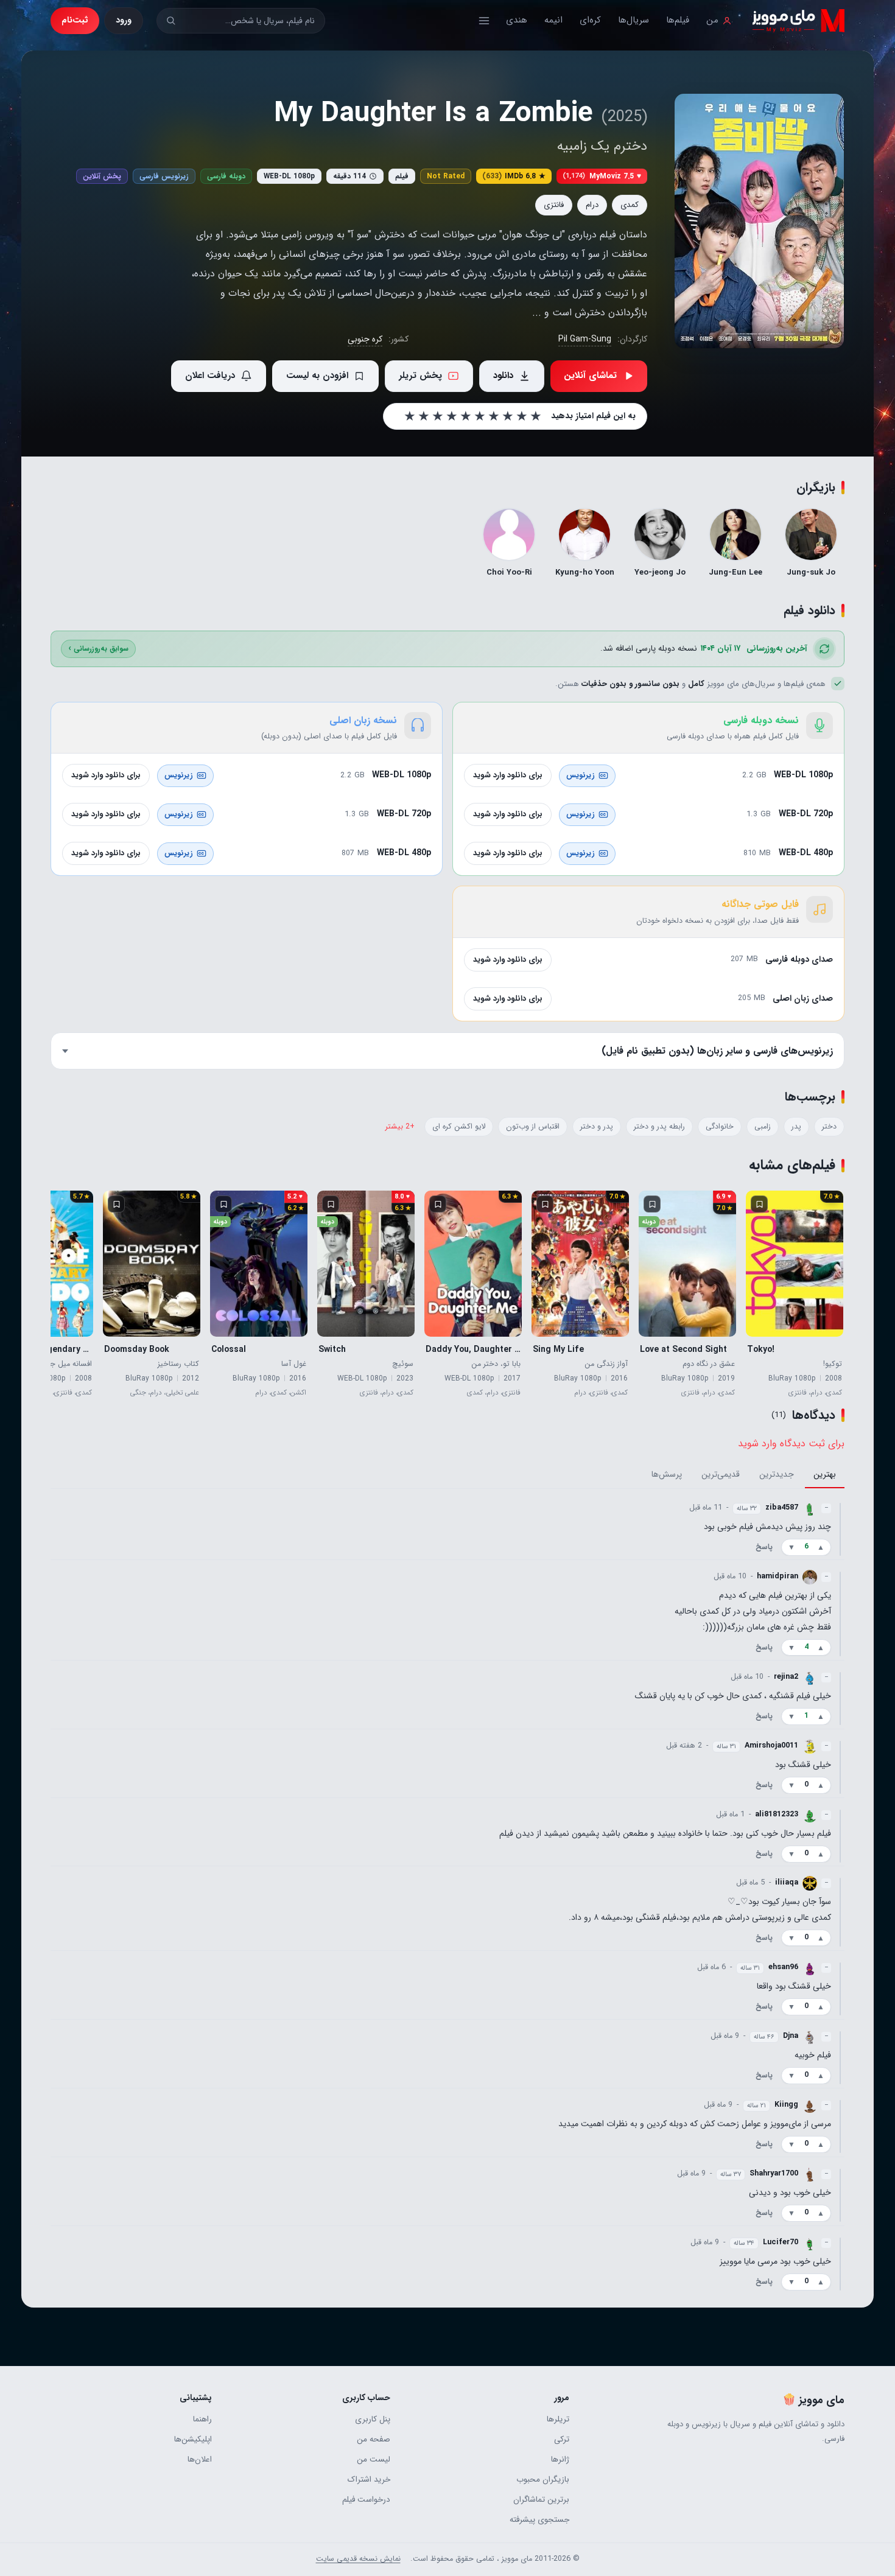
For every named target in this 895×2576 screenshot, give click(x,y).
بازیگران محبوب (542, 2480)
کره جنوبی (365, 339)
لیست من (374, 2459)
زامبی (763, 1127)
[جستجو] (171, 20)
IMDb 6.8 (514, 176)
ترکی (561, 2439)
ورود (124, 20)
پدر (796, 1127)
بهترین (825, 1475)
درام (592, 205)
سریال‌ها (634, 20)
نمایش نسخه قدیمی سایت (358, 2559)
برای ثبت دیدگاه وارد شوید (791, 1444)
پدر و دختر (597, 1127)
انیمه (553, 20)
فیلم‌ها (678, 20)
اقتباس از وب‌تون (533, 1127)
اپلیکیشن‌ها (193, 2439)
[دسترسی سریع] (484, 21)
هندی (517, 20)
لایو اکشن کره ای (459, 1127)
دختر (829, 1127)
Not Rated (446, 176)
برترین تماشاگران (541, 2500)
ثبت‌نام (75, 20)
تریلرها (558, 2419)
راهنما (202, 2419)
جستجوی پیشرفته (539, 2520)
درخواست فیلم (366, 2500)
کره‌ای (590, 20)
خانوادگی (720, 1127)
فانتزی (554, 205)
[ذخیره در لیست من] (759, 1204)
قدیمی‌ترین (721, 1475)
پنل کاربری (373, 2419)
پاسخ (764, 1547)
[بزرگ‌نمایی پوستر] (759, 221)
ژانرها (560, 2459)
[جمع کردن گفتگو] (840, 1529)
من (712, 20)
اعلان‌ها (200, 2459)
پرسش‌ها (667, 1475)
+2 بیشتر (400, 1127)
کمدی (630, 205)
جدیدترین (777, 1475)
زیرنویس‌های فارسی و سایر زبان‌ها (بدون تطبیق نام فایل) (717, 1051)
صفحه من (374, 2439)
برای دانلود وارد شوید (508, 775)
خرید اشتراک (369, 2480)
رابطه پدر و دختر (659, 1127)
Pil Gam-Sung (585, 339)
